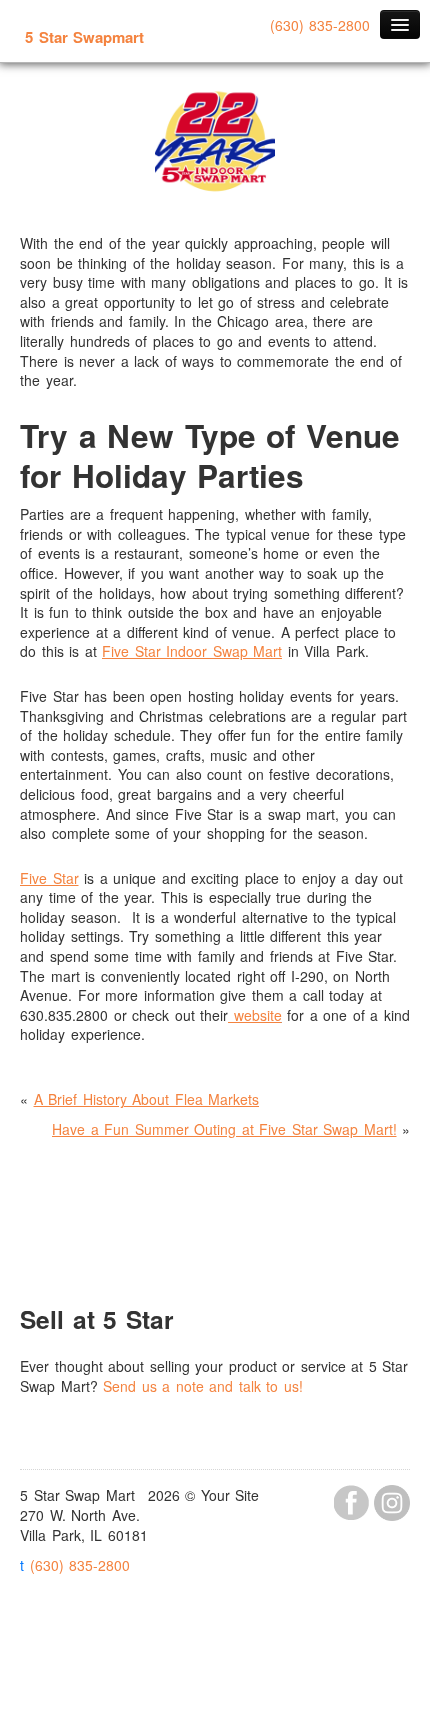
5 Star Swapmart (84, 37)
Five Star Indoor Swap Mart (192, 651)
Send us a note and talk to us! (203, 1386)
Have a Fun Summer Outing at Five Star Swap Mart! (224, 1129)
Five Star (49, 878)
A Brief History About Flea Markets (147, 1099)
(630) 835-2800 (320, 25)
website (255, 1015)
